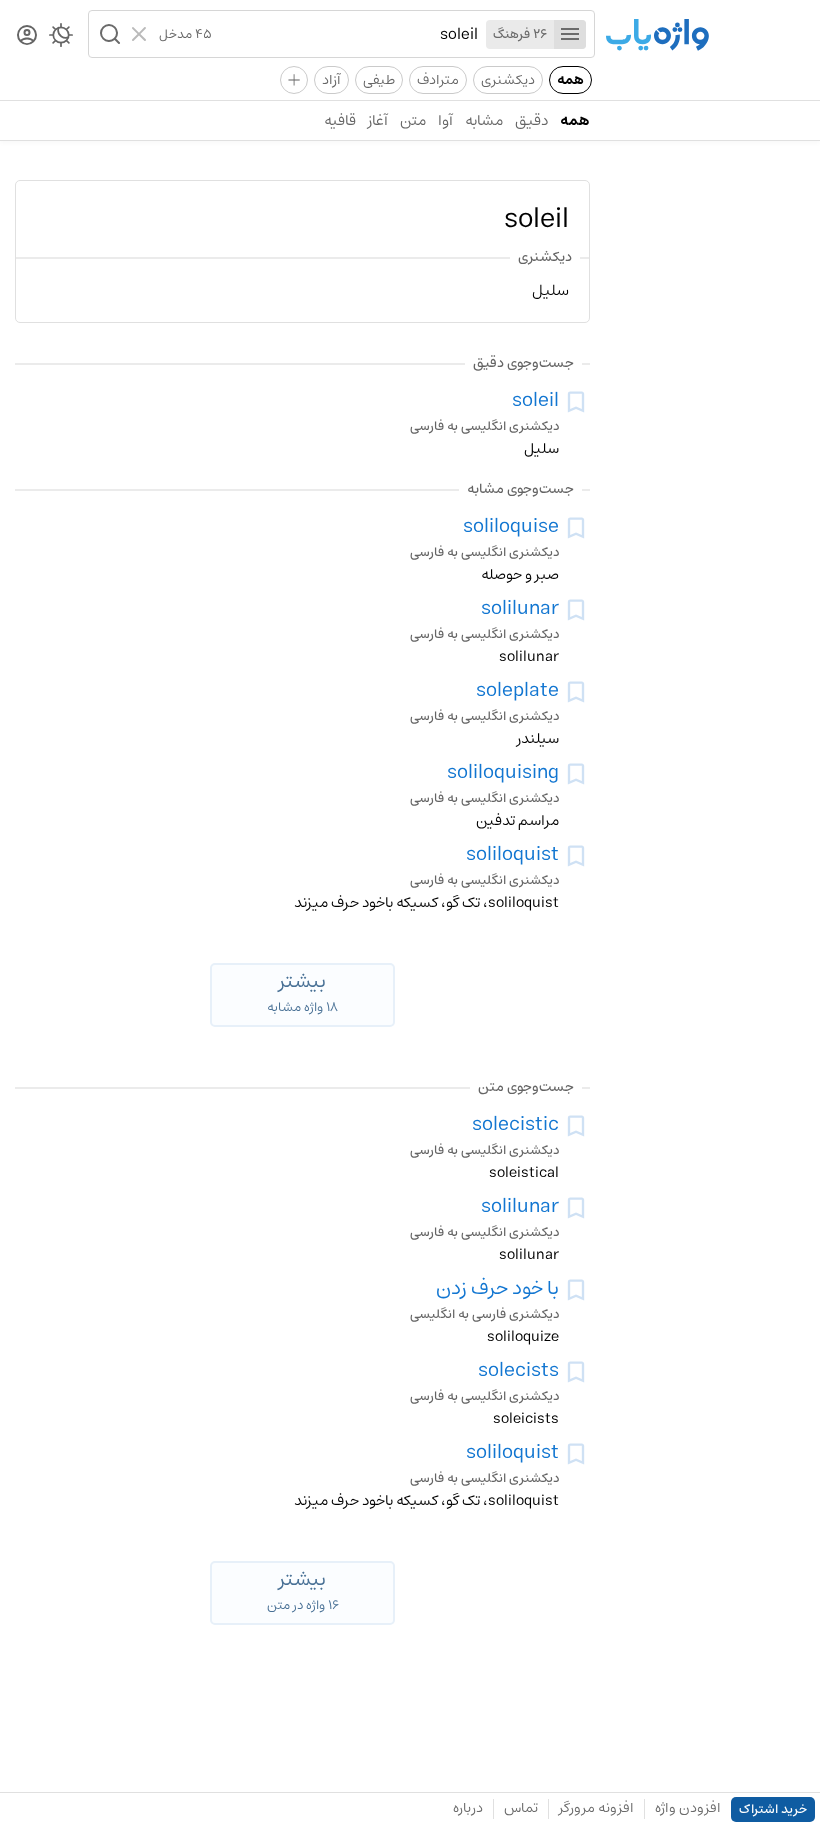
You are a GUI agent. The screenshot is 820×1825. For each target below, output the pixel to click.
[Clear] (141, 34)
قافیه (340, 120)
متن (413, 120)
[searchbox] (345, 34)
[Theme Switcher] (61, 39)
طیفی (379, 80)
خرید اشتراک (773, 1809)
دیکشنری (508, 80)
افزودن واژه (688, 1808)
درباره (468, 1808)
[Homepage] (657, 36)
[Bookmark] (576, 402)
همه (570, 80)
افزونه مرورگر (596, 1808)
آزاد (331, 80)
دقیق (531, 120)
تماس (521, 1808)
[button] (108, 34)
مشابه (484, 120)
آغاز (378, 120)
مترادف (438, 80)
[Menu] (570, 34)
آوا (445, 120)
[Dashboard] (27, 36)
